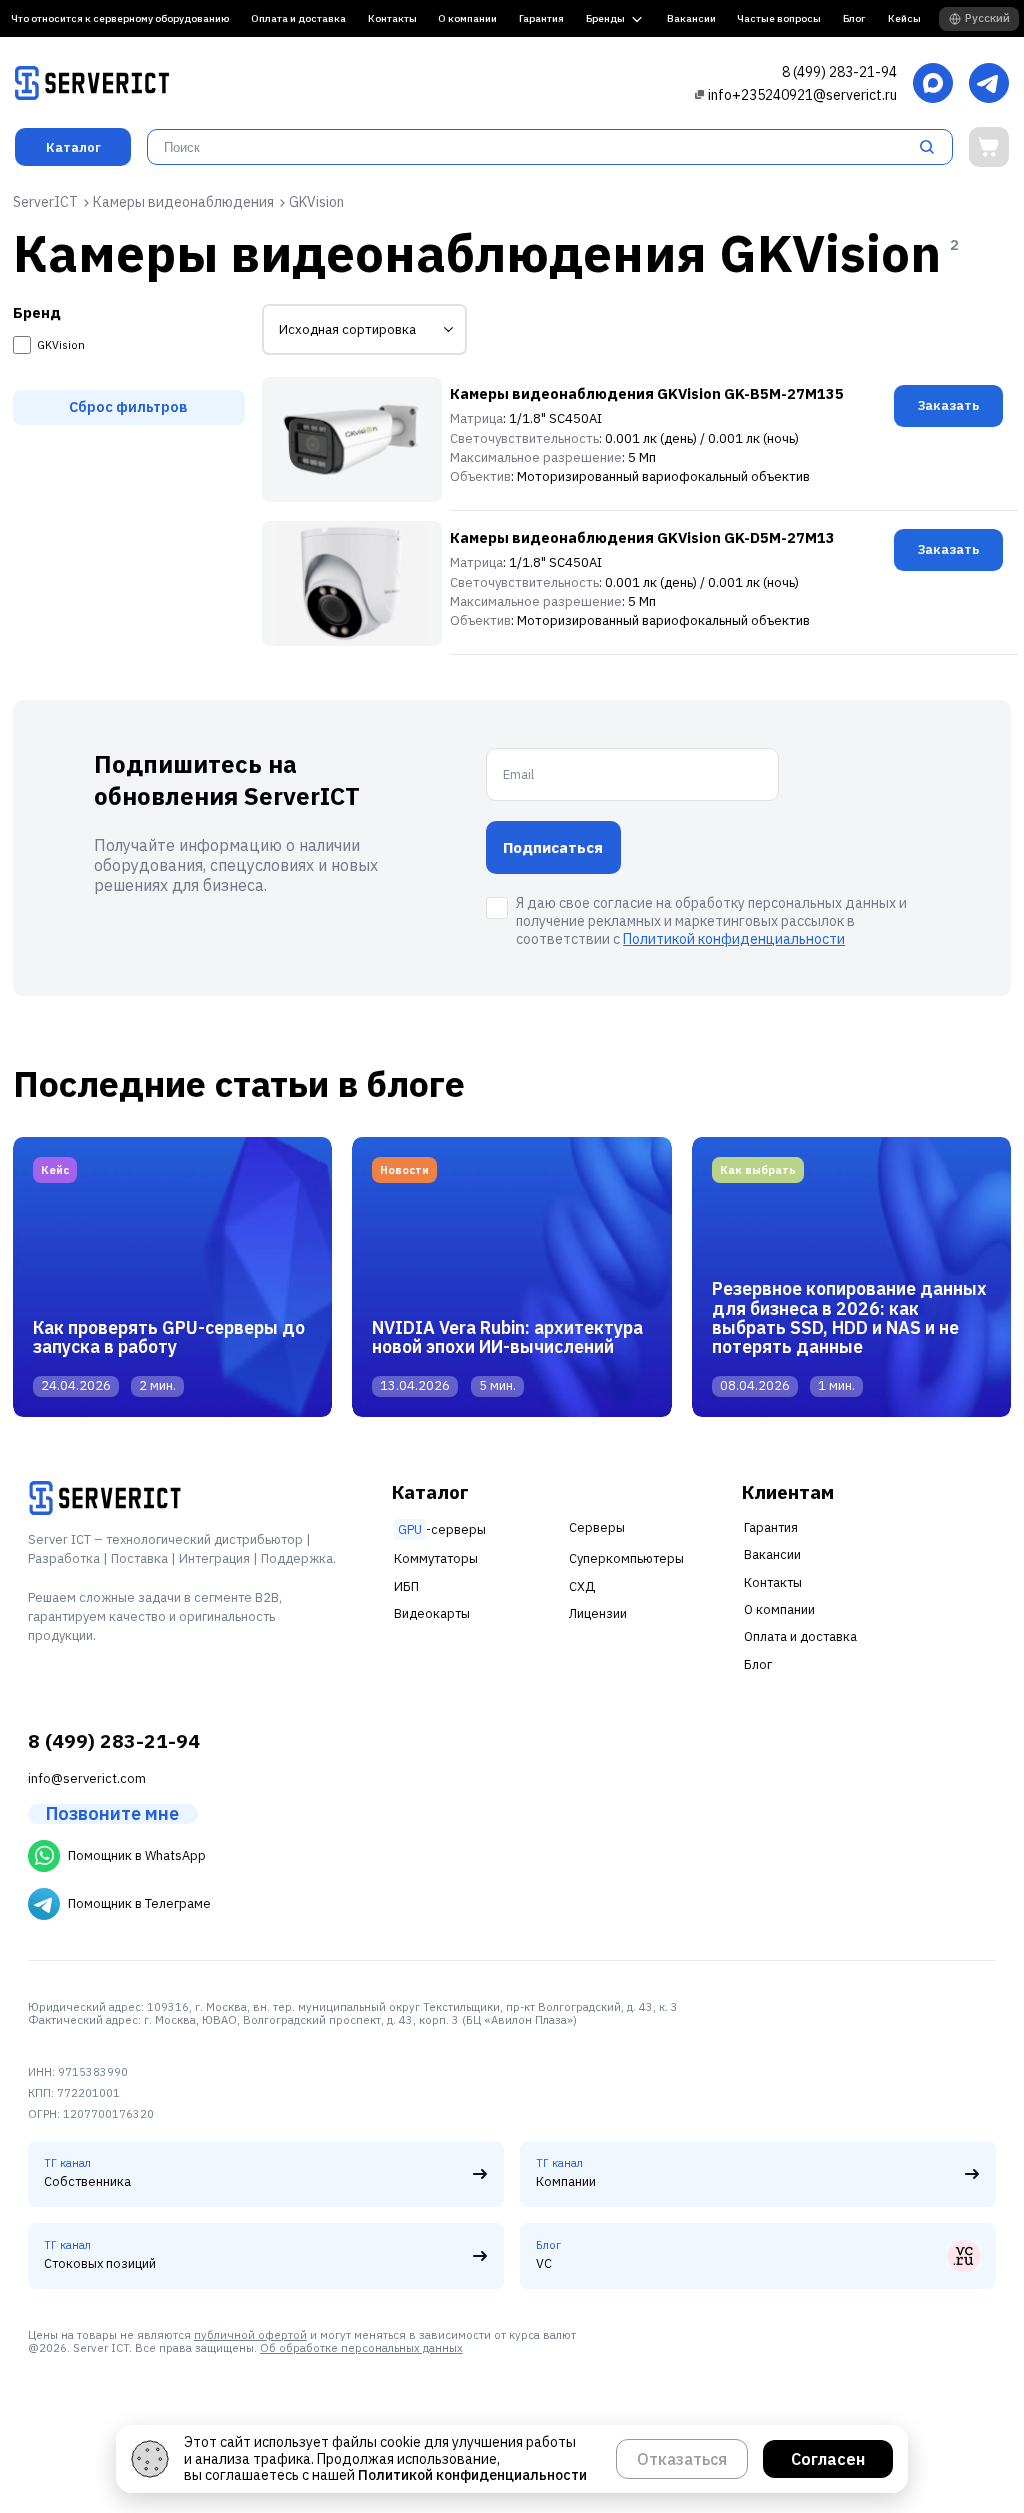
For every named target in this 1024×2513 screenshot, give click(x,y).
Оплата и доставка (298, 18)
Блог (854, 18)
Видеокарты (432, 1613)
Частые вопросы (779, 18)
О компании (467, 18)
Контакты (392, 18)
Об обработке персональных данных (361, 2348)
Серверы (597, 1527)
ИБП (406, 1586)
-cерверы (442, 1529)
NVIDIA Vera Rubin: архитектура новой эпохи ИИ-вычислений (507, 1337)
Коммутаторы (436, 1558)
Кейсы (904, 18)
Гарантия (541, 18)
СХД (582, 1586)
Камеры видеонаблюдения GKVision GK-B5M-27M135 (647, 393)
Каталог (73, 147)
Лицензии (598, 1613)
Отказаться (682, 2459)
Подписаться (553, 847)
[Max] (933, 84)
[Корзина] (989, 147)
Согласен (828, 2459)
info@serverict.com (87, 1778)
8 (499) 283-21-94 (839, 72)
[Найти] (933, 147)
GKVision (61, 345)
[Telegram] (989, 84)
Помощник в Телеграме (139, 1903)
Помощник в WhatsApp (137, 1855)
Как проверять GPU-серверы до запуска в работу (169, 1337)
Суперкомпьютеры (626, 1558)
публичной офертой (250, 2335)
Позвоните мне (112, 1814)
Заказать (948, 405)
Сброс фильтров (128, 406)
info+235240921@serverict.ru (802, 95)
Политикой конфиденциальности (734, 939)
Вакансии (691, 18)
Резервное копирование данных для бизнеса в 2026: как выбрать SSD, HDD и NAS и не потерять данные (849, 1317)
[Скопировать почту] (699, 94)
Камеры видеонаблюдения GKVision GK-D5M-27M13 (642, 537)
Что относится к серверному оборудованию (120, 18)
